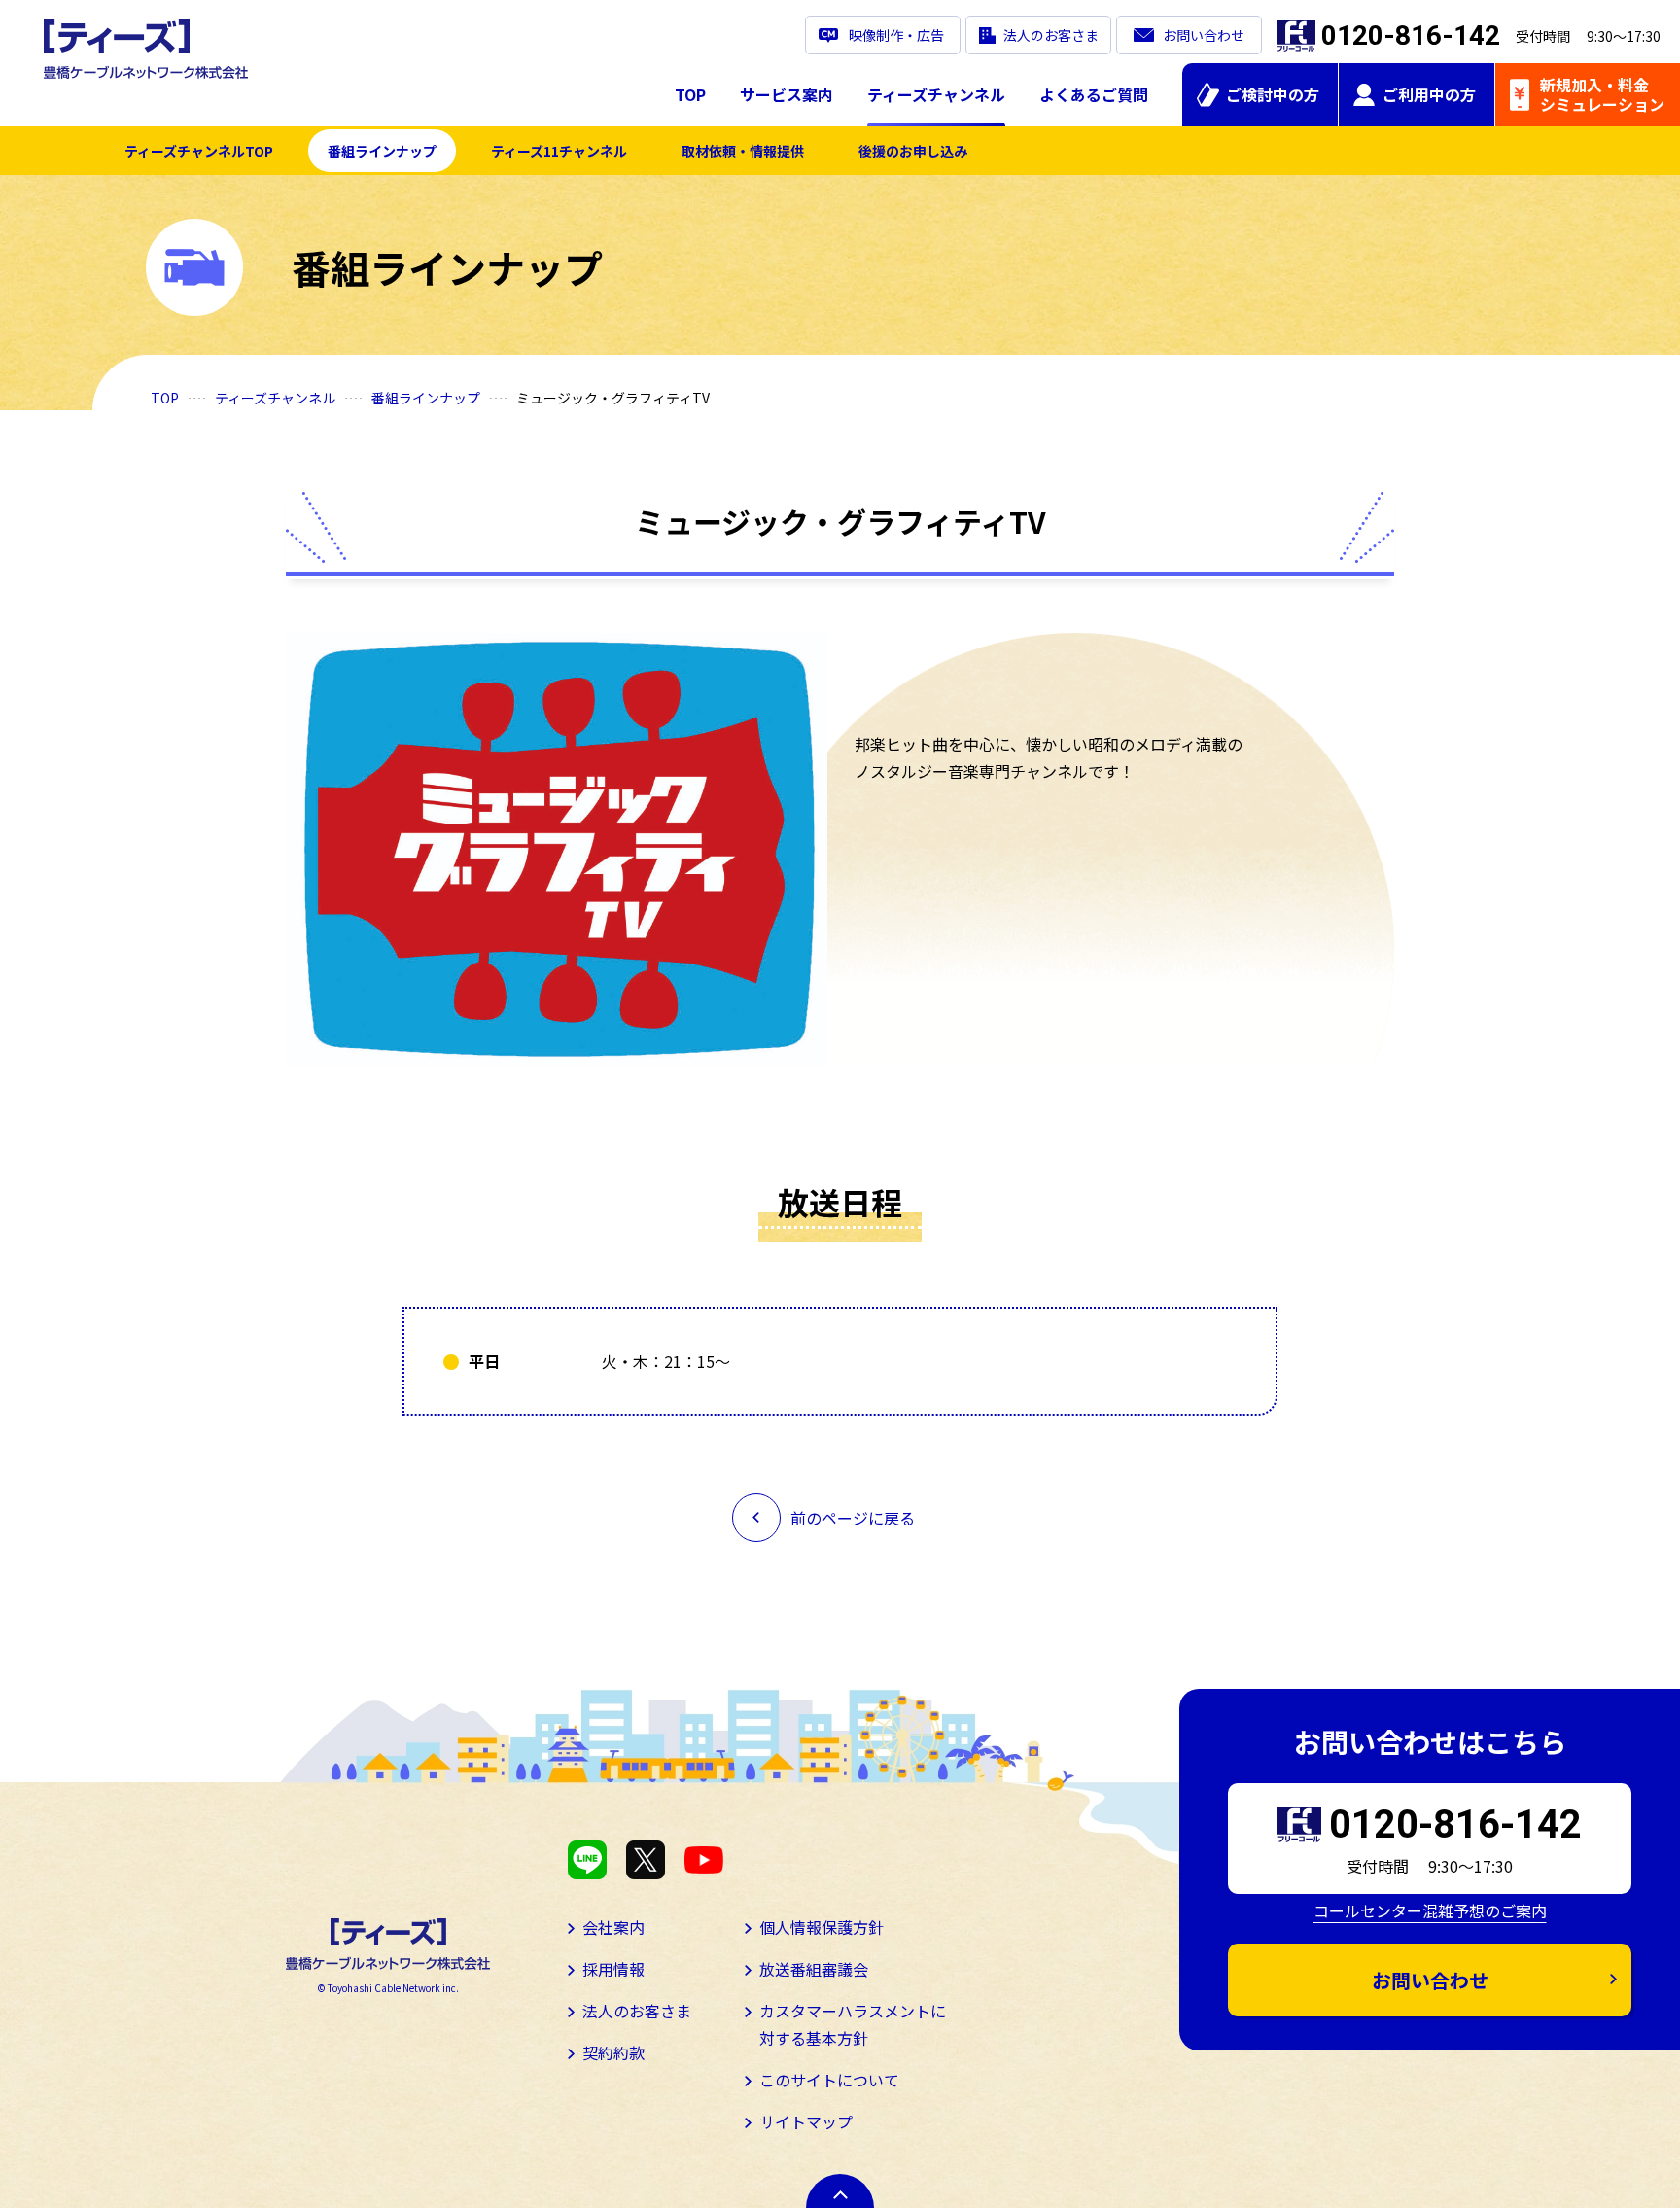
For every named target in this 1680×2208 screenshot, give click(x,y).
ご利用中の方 (1429, 94)
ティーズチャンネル (936, 94)
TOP (690, 94)
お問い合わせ (1204, 35)
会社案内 (613, 1927)
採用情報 (613, 1969)
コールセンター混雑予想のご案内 (1430, 1910)
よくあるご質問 (1094, 94)
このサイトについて (829, 2080)
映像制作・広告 (896, 35)
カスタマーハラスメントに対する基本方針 (853, 2024)
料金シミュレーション (1602, 94)
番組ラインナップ (382, 151)
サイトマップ (806, 2121)
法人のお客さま (1051, 35)
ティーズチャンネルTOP (199, 151)
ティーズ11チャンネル (559, 151)
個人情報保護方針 (822, 1927)
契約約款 (613, 2052)
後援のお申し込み (913, 151)
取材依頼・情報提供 (743, 151)
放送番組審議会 (814, 1969)
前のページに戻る (853, 1518)
